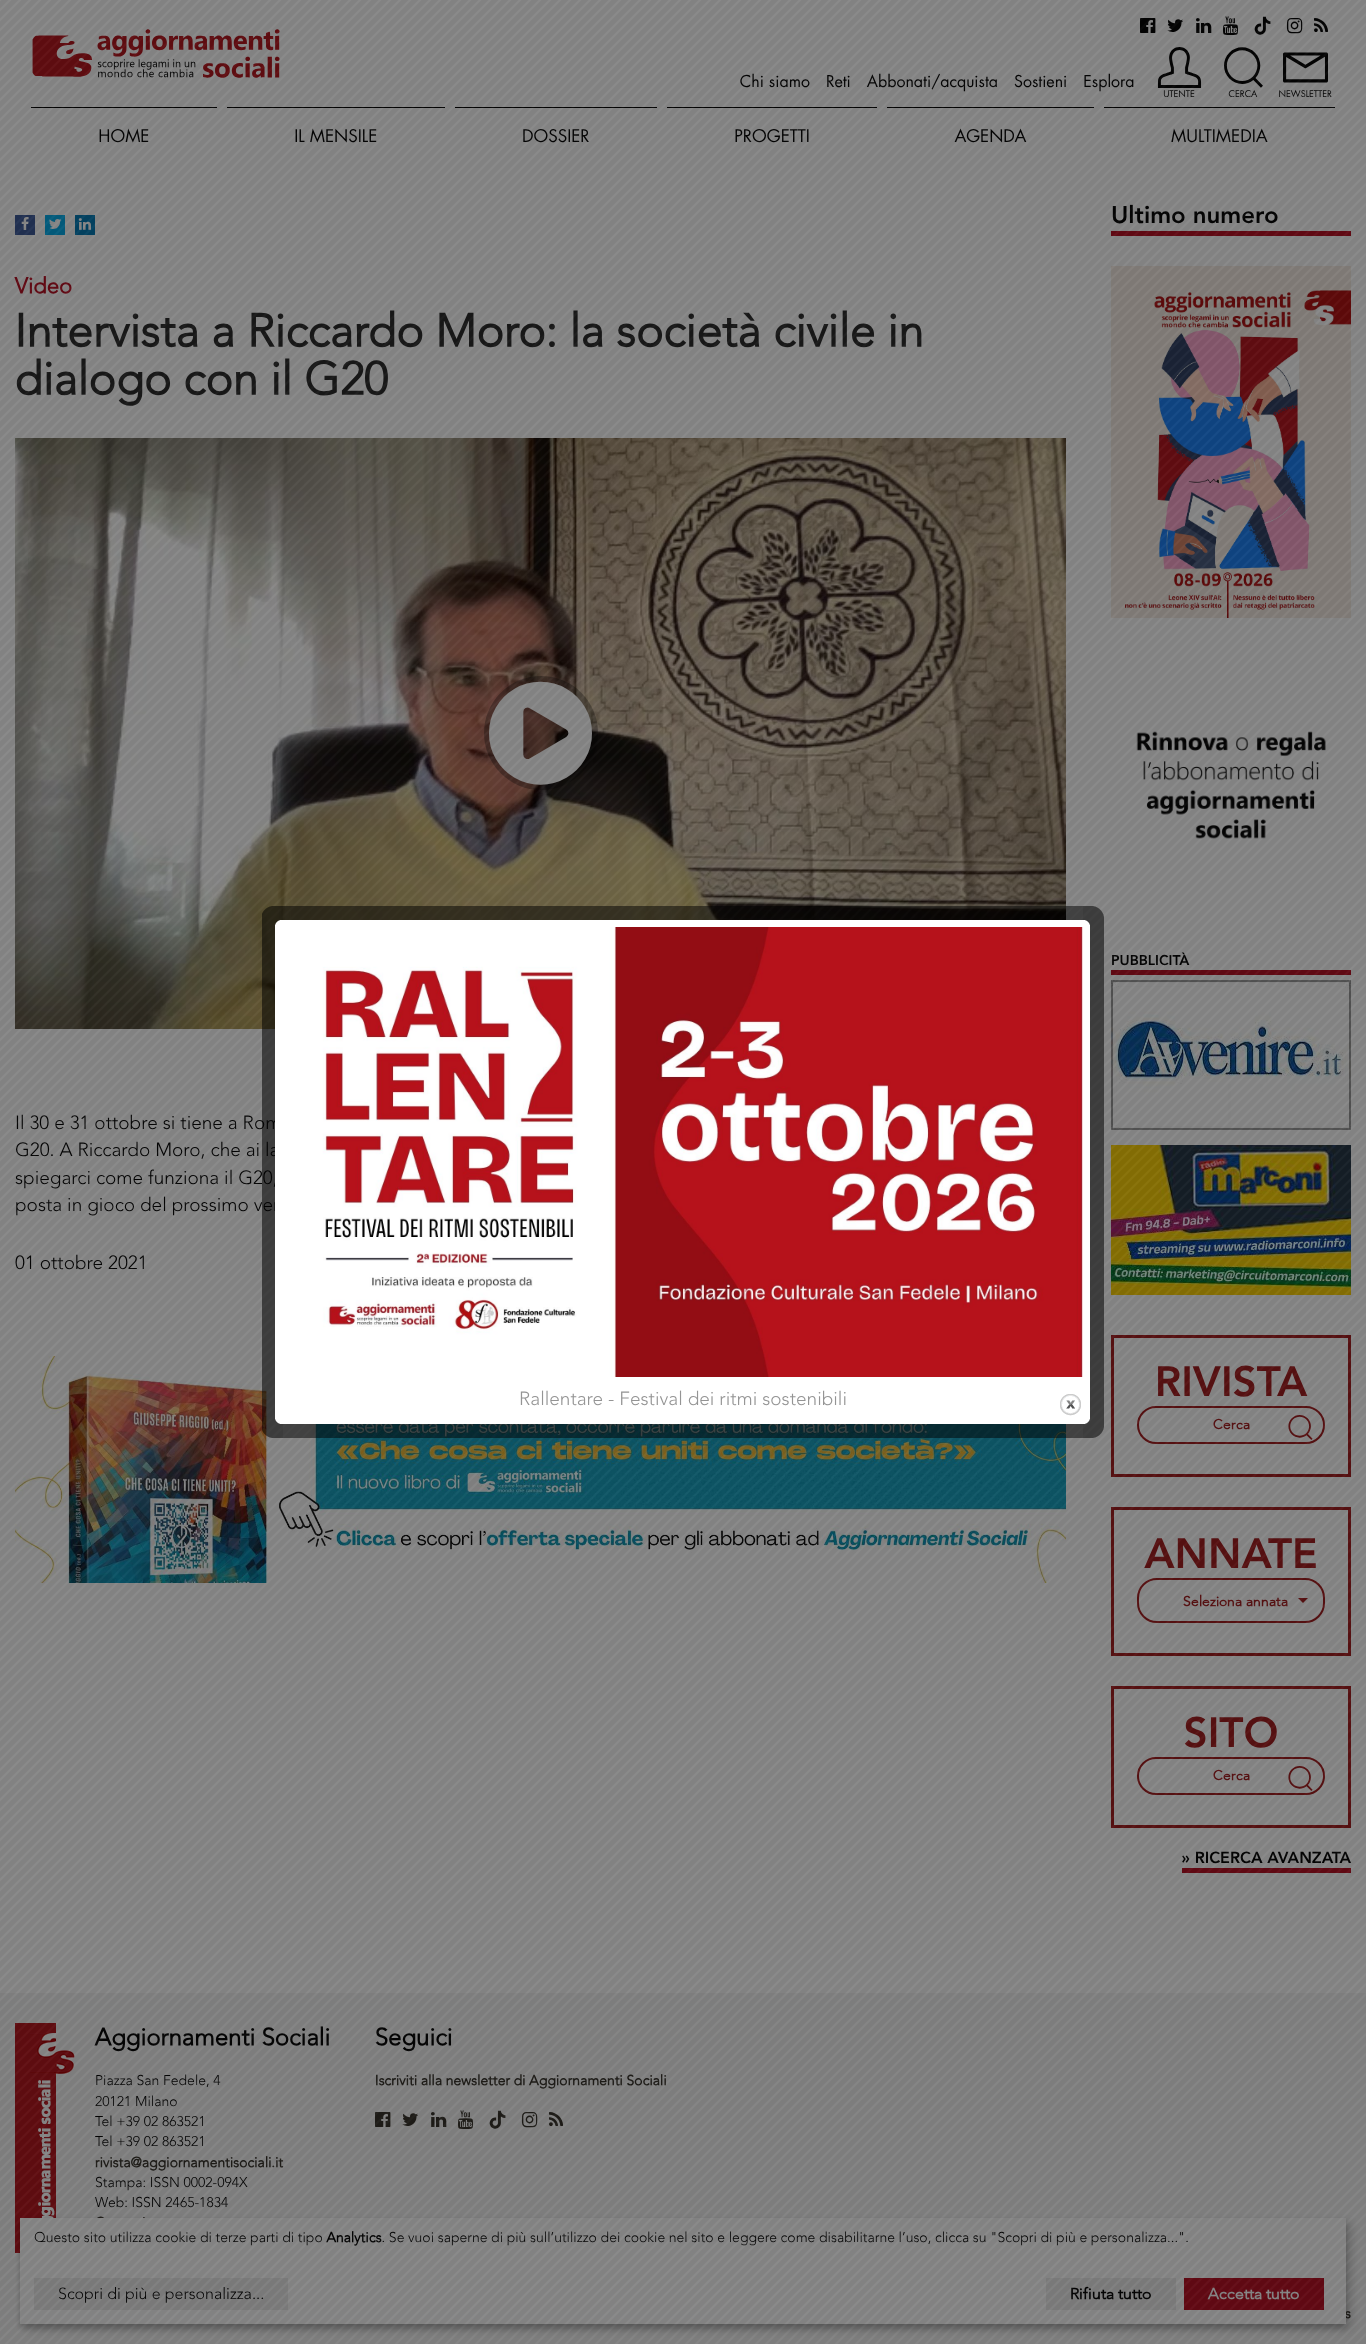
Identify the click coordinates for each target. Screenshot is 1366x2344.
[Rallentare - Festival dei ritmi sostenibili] (683, 1149)
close (1070, 1404)
